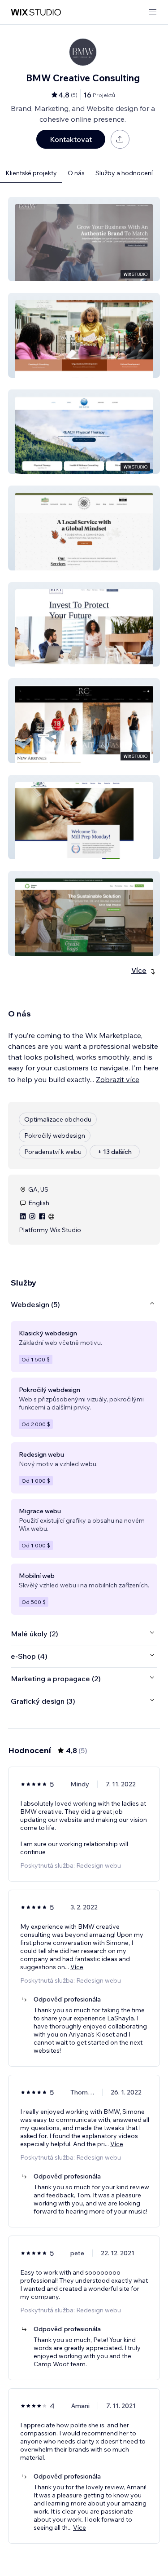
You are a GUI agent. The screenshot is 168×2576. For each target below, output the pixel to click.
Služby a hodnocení (124, 173)
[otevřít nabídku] (153, 12)
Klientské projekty (31, 173)
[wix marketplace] (36, 12)
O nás (76, 173)
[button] (84, 239)
